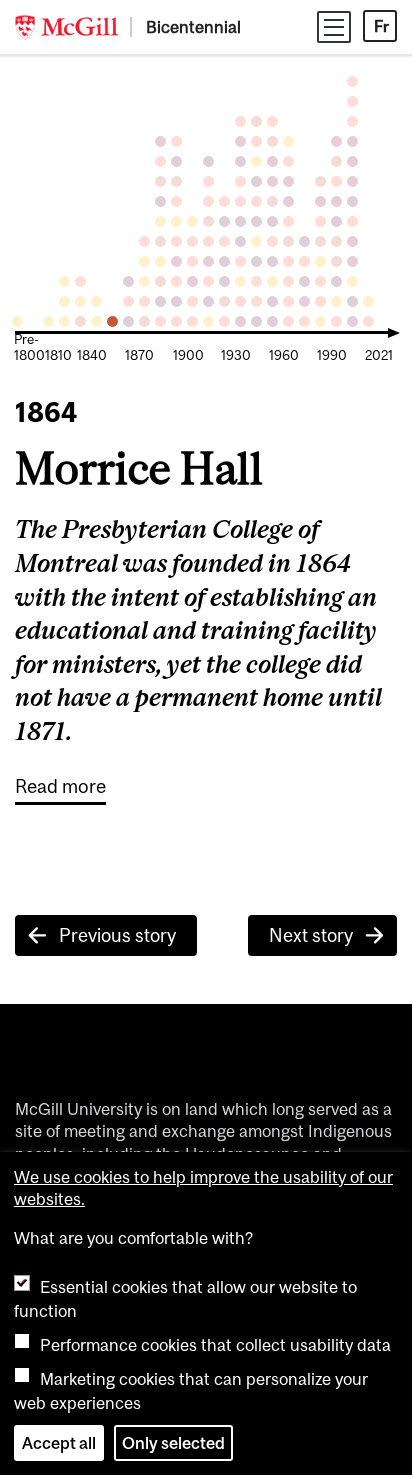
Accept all (59, 1443)
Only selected (173, 1443)
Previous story (117, 935)
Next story (311, 935)
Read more (60, 786)
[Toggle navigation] (334, 27)
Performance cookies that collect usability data (215, 1345)
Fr (381, 26)
